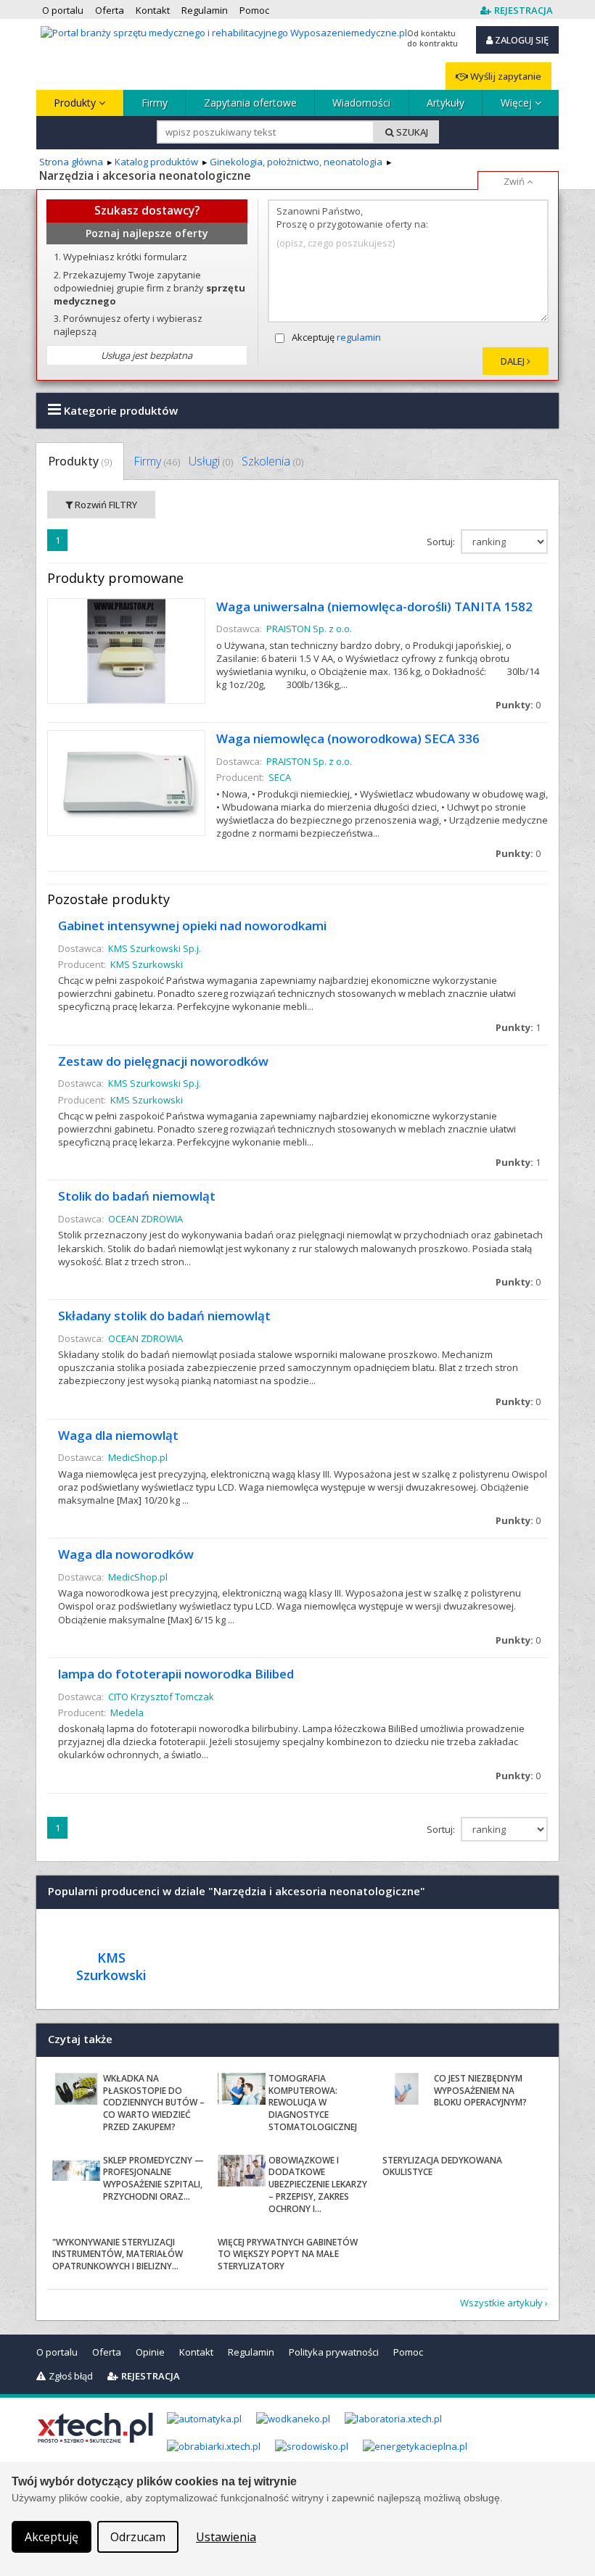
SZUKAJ (411, 132)
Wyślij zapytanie (505, 76)
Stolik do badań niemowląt (137, 1196)
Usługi (211, 461)
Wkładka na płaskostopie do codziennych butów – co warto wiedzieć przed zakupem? (154, 2103)
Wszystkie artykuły (501, 2303)
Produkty (76, 103)
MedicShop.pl (138, 1457)
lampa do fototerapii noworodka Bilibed (176, 1674)
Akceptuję (336, 337)
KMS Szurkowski (147, 964)
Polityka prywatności (334, 2352)
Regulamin (251, 2352)
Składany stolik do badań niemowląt (164, 1316)
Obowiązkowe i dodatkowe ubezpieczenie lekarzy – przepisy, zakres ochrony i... (318, 2184)
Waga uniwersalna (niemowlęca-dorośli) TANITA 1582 (374, 606)
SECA (280, 777)
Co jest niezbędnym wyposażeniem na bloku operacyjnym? (480, 2091)
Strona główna (71, 162)
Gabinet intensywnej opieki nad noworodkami (192, 925)
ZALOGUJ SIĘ (521, 40)
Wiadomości (361, 103)
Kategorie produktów (119, 410)
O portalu (57, 2352)
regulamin (359, 337)
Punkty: (518, 705)
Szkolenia (272, 461)
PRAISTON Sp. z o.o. (309, 629)
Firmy (155, 103)
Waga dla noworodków (126, 1554)
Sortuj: (442, 542)
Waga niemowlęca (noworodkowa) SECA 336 (348, 738)
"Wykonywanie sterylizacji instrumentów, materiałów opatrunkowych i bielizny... (118, 2254)
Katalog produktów (156, 162)
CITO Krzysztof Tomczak (161, 1697)
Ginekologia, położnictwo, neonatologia (296, 162)
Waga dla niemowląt (118, 1435)
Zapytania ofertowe (250, 103)
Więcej (518, 103)
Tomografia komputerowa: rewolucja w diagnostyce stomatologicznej (313, 2103)
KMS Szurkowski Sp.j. (155, 948)
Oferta (107, 2352)
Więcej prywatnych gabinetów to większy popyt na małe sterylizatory (288, 2254)
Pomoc (408, 2352)
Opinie (150, 2352)
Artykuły (446, 103)
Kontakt (196, 2352)
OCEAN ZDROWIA (145, 1219)
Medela (127, 1712)
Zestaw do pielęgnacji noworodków (163, 1061)
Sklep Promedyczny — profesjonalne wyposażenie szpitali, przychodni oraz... (153, 2178)
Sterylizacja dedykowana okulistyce (442, 2166)
